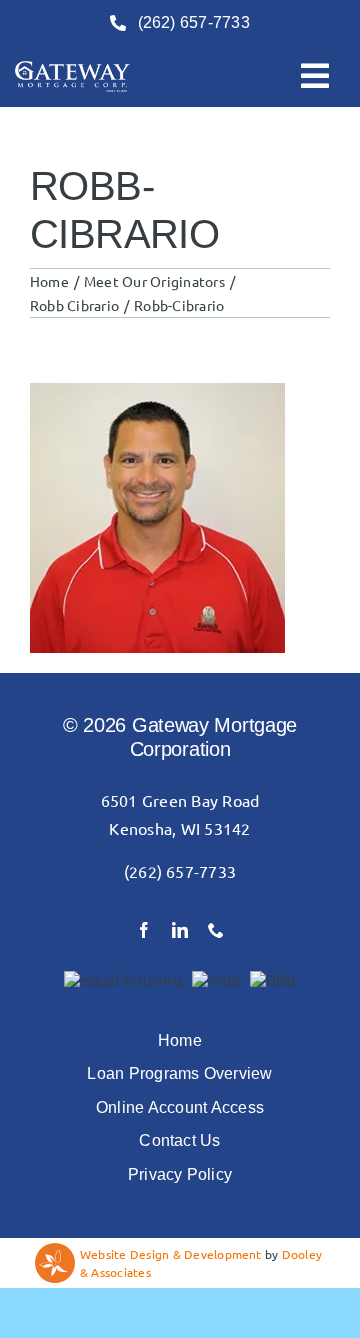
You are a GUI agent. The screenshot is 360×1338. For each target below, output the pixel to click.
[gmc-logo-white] (72, 69)
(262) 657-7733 (180, 871)
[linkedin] (180, 930)
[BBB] (273, 979)
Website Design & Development (171, 1254)
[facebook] (144, 930)
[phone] (216, 930)
